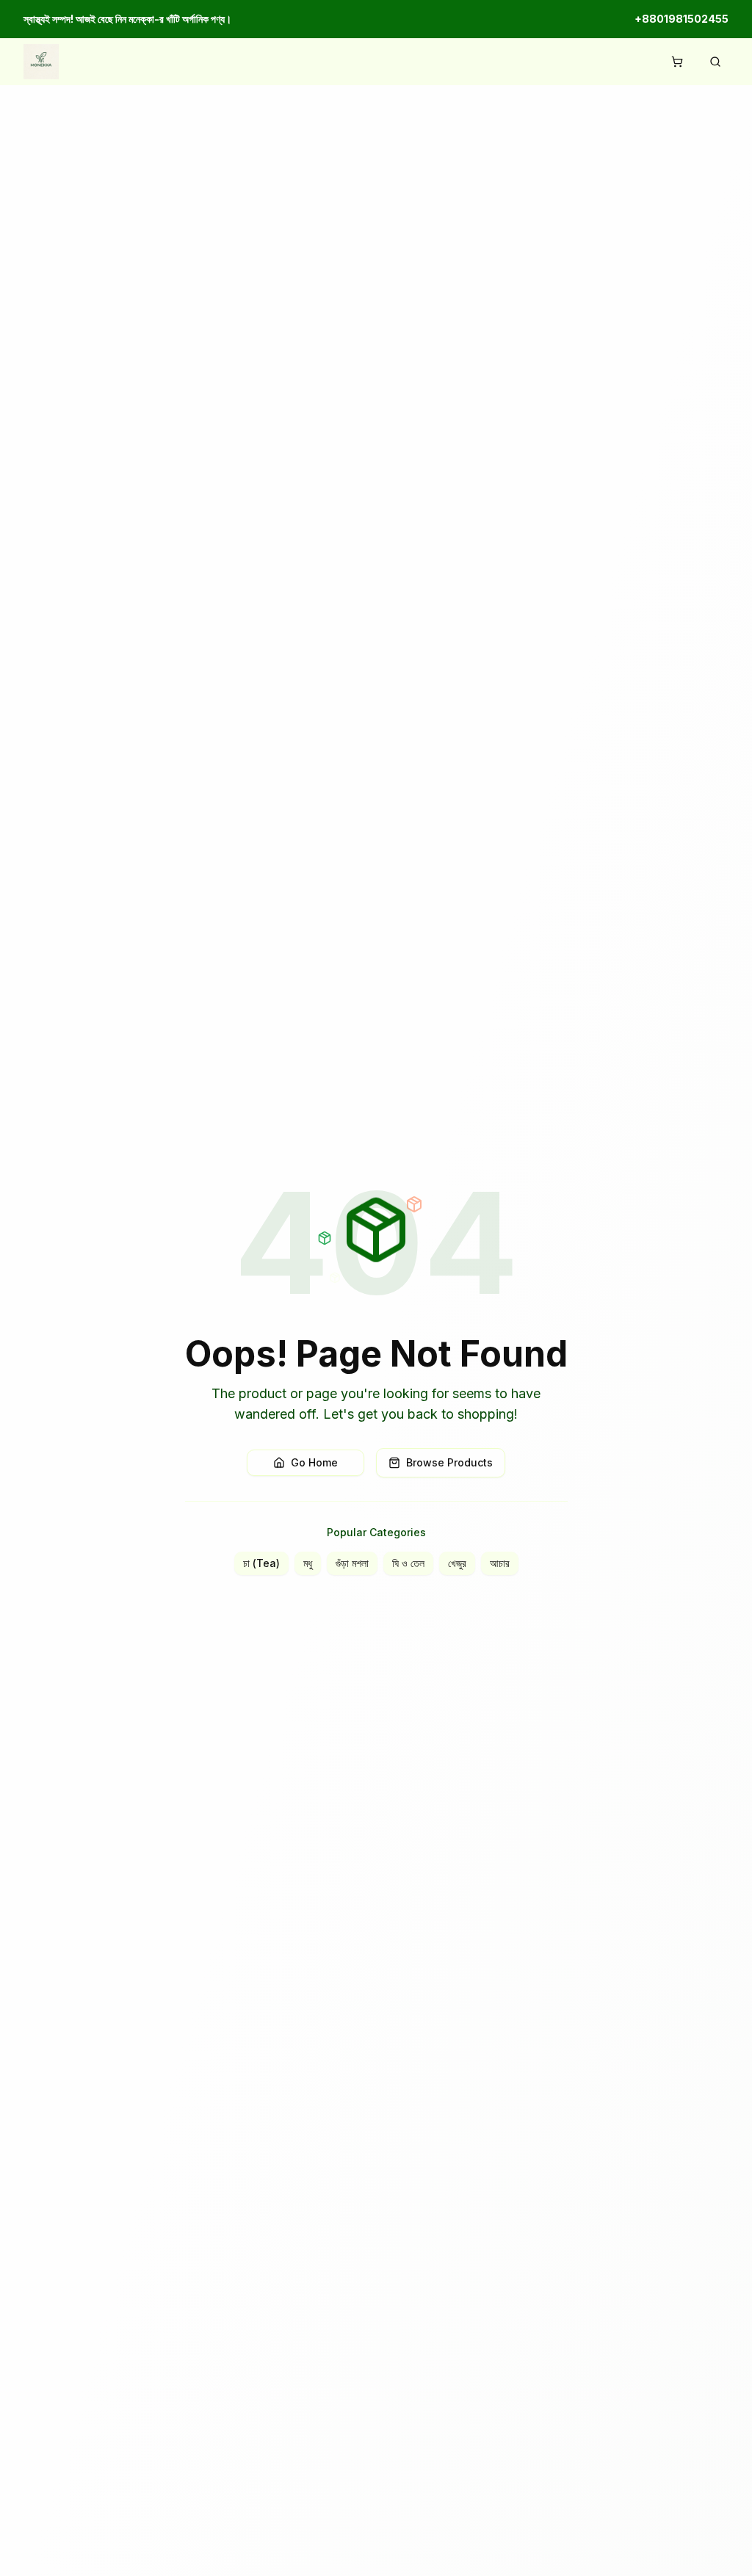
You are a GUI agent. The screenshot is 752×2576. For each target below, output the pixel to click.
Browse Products (449, 1462)
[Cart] (677, 62)
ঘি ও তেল (408, 1563)
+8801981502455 (681, 19)
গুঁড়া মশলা (352, 1563)
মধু (308, 1563)
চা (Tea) (261, 1563)
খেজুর (457, 1563)
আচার (500, 1563)
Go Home (314, 1462)
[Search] (715, 62)
